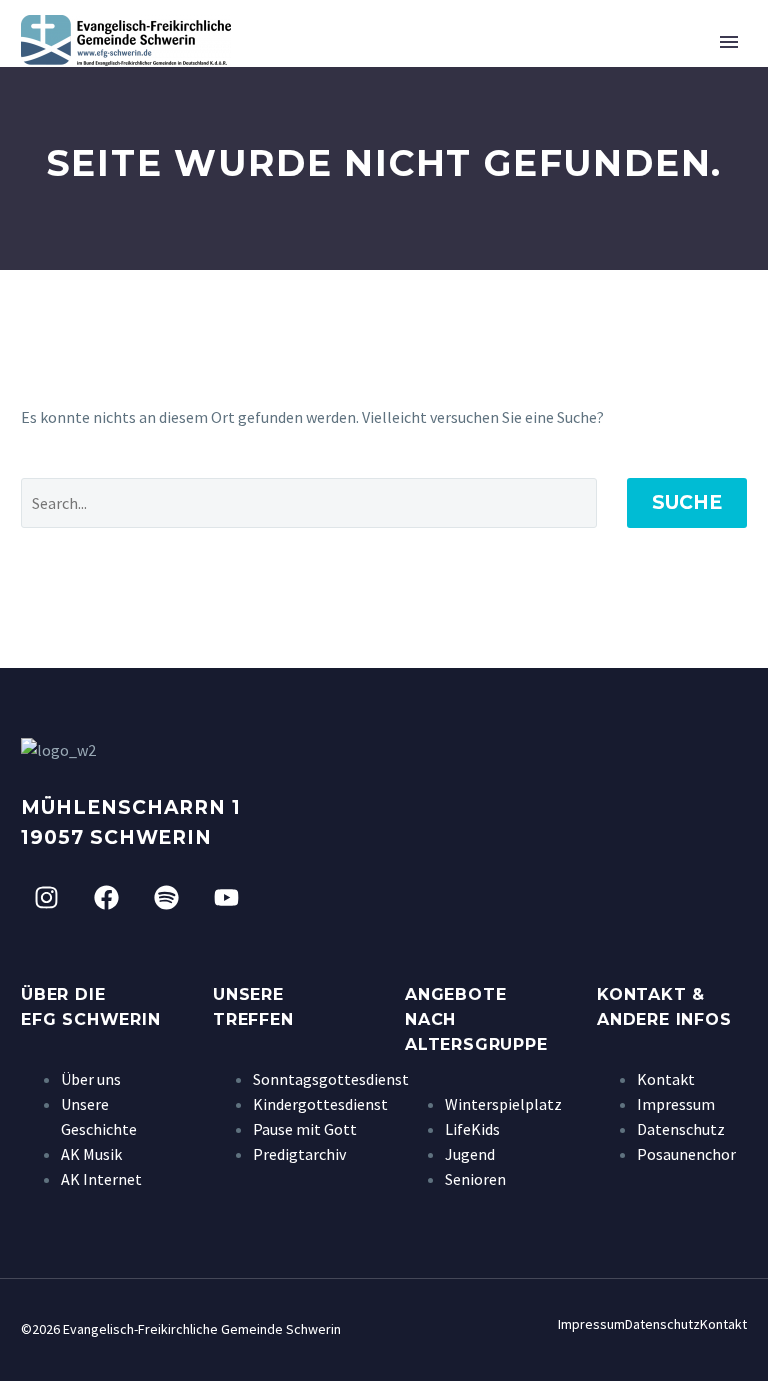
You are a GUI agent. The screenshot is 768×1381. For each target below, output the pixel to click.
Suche (687, 502)
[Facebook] (106, 898)
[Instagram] (46, 898)
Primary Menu (729, 42)
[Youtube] (226, 898)
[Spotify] (166, 898)
